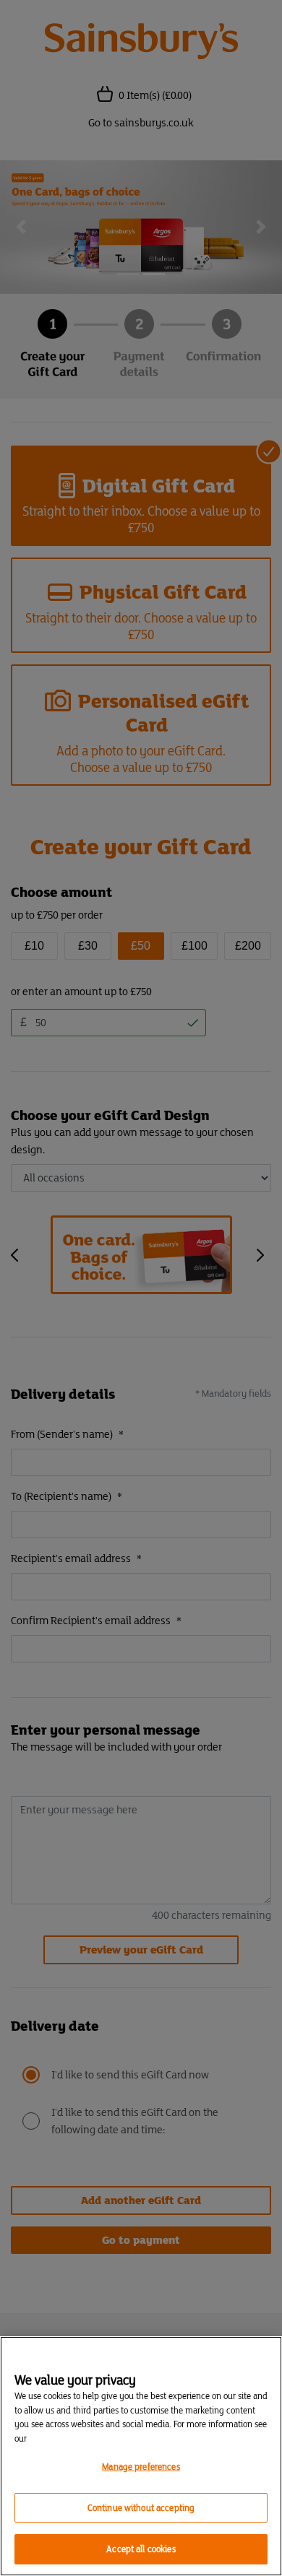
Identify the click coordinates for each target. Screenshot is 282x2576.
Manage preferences (141, 2467)
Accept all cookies (141, 2549)
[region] (141, 2456)
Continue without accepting (141, 2508)
